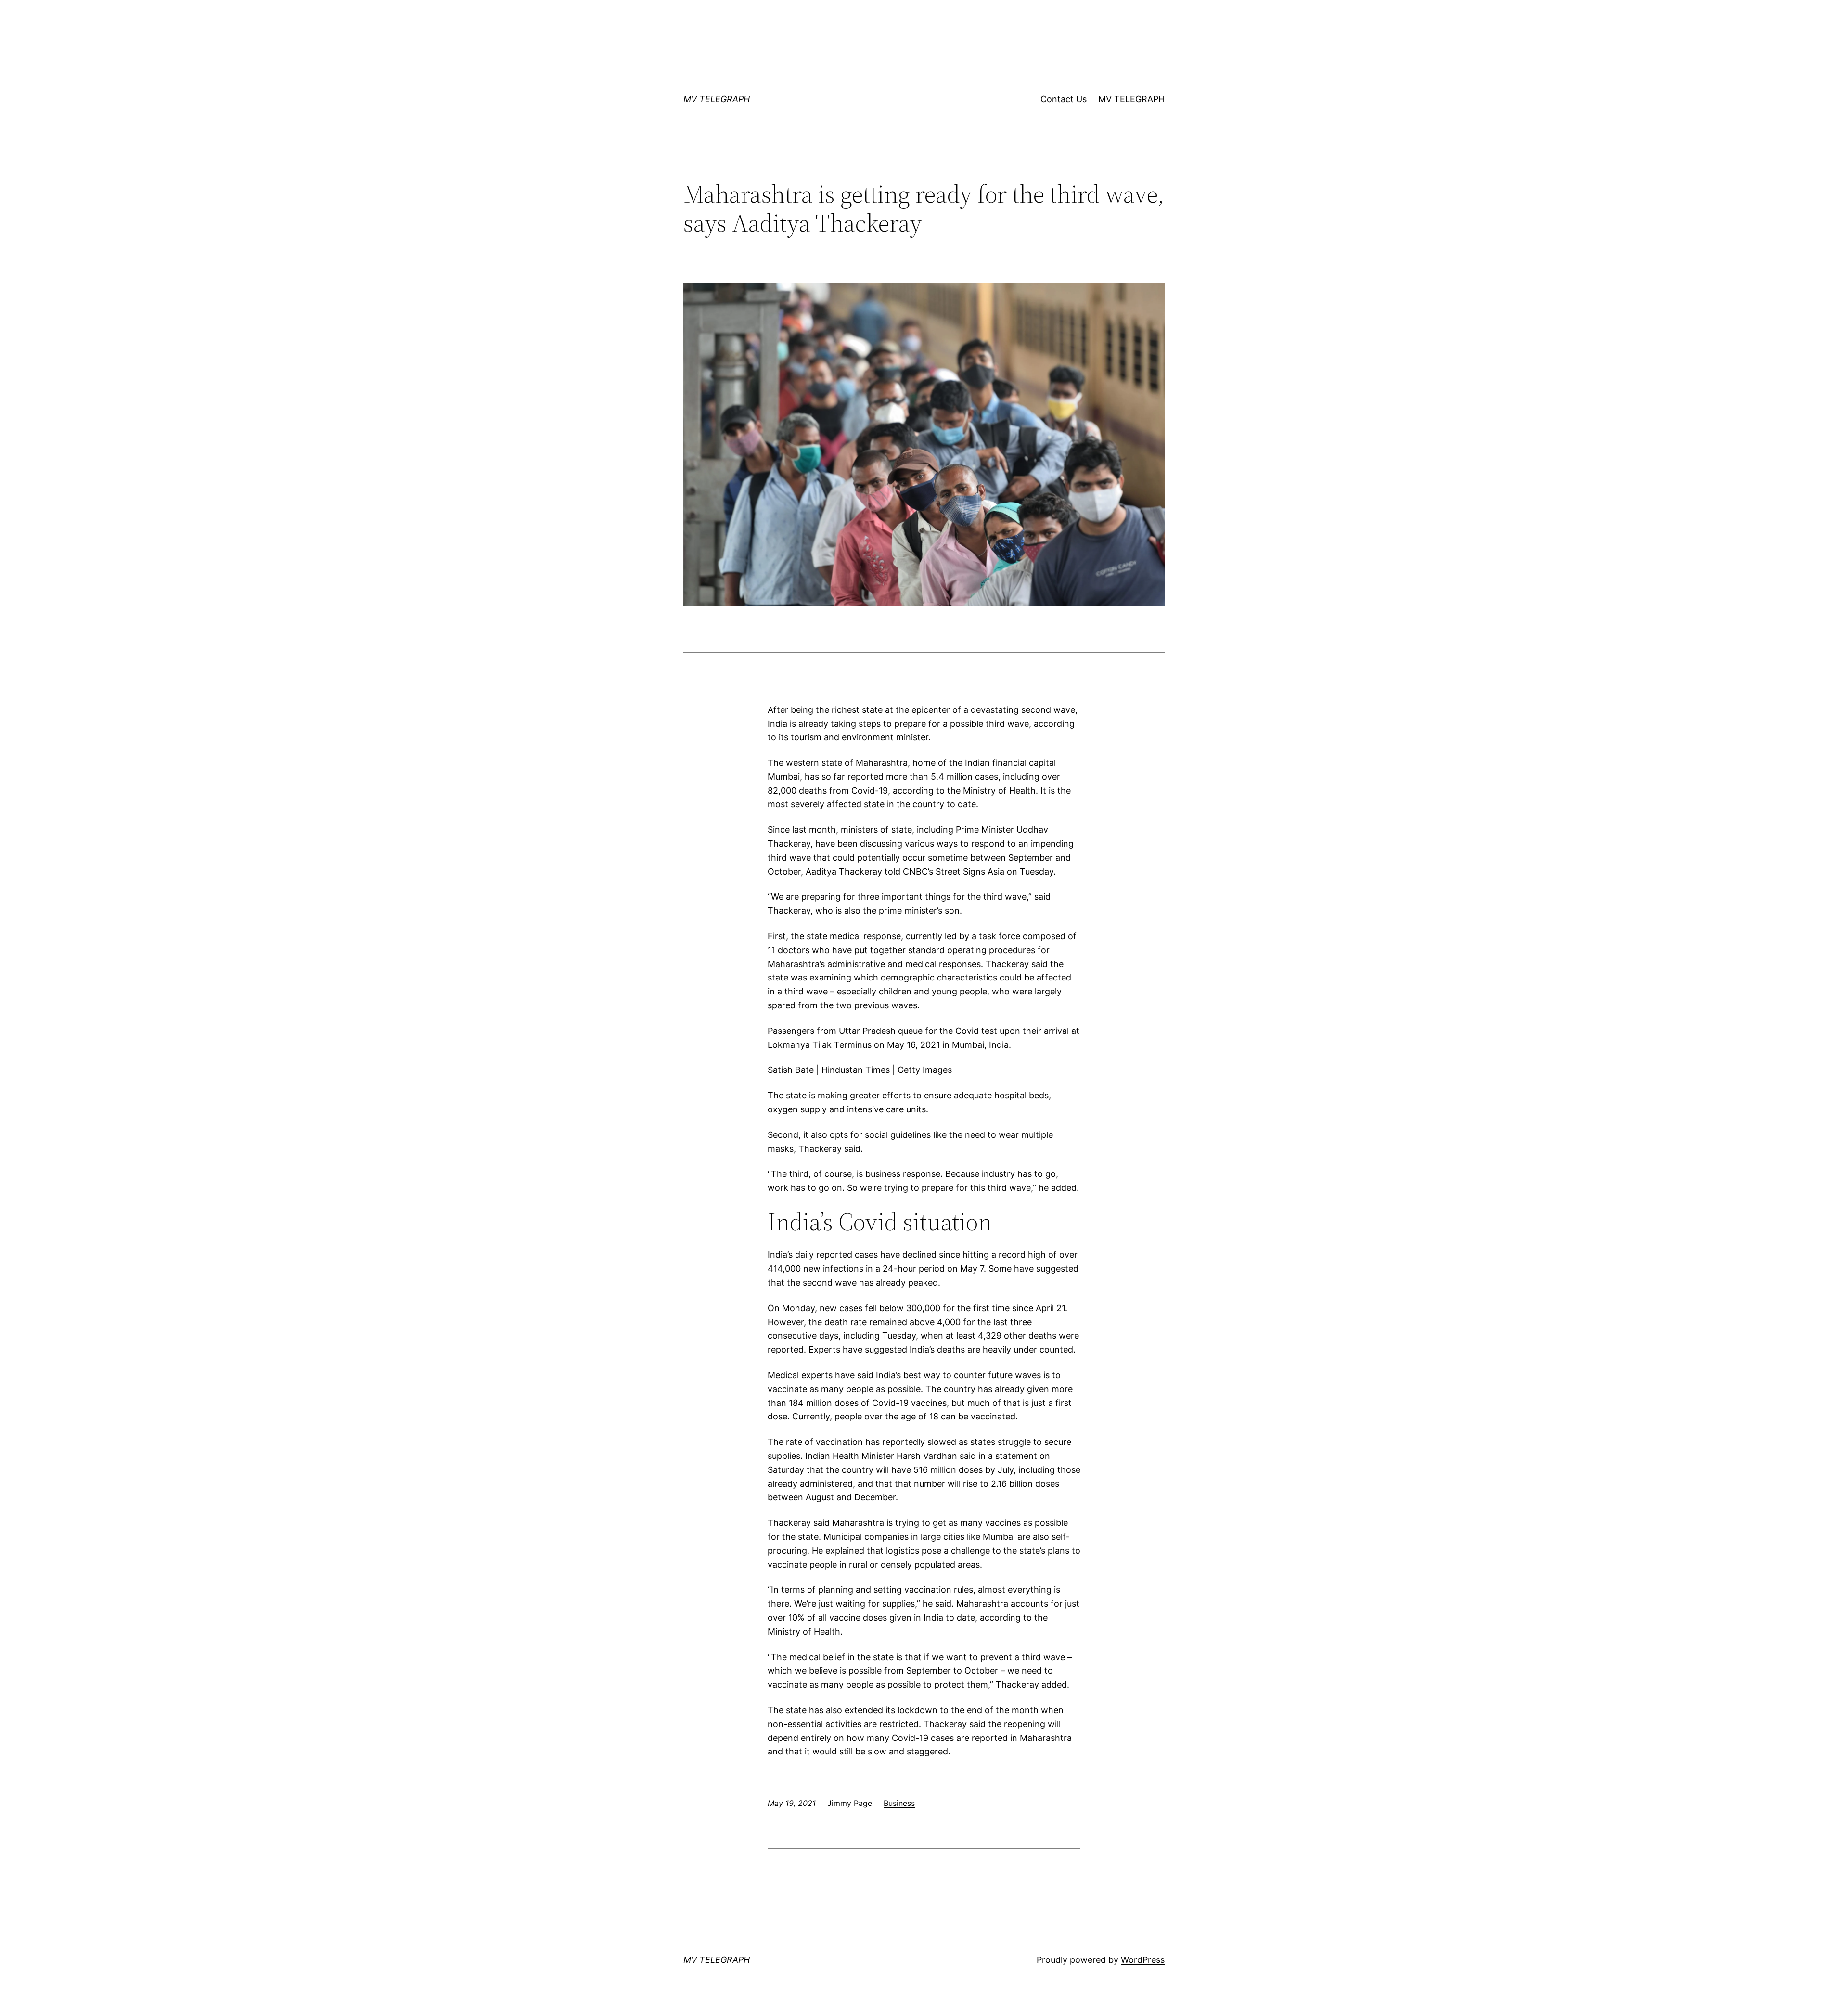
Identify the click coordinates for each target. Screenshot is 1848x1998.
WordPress (1143, 1960)
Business (899, 1803)
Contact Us (1064, 99)
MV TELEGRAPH (717, 99)
